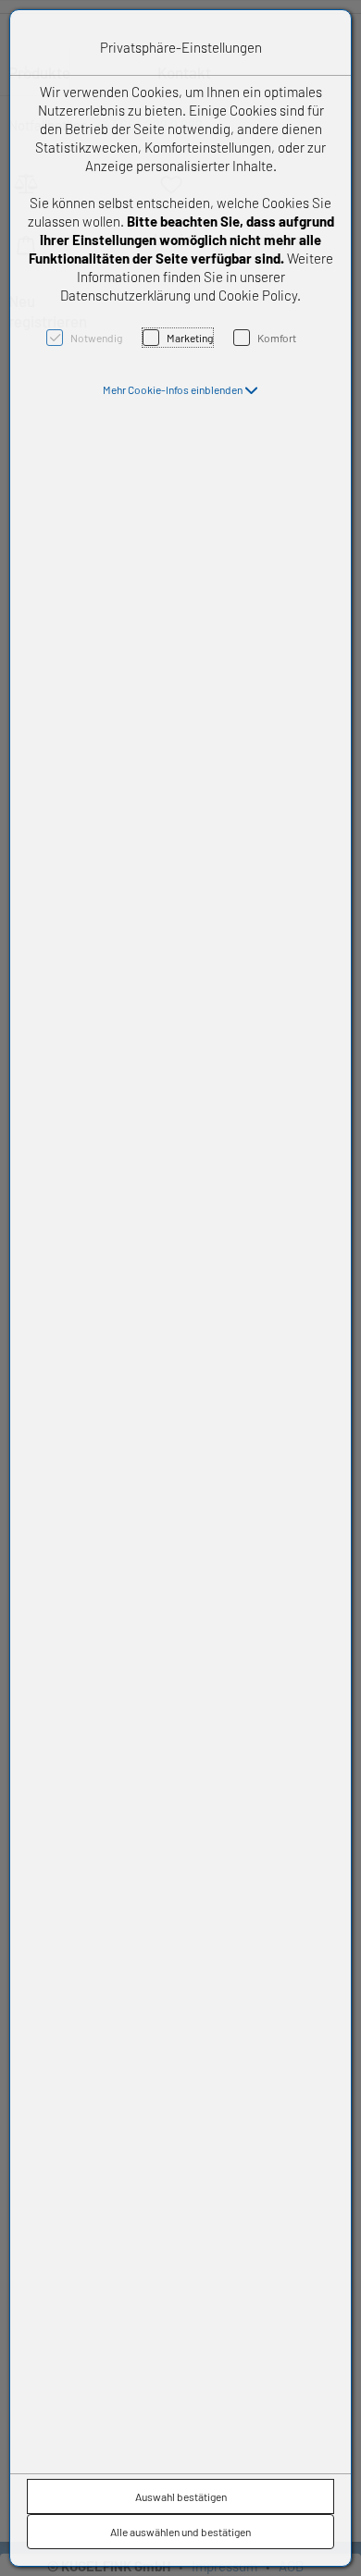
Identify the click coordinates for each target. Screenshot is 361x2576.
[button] (180, 389)
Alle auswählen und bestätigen (180, 2532)
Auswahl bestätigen (181, 2496)
